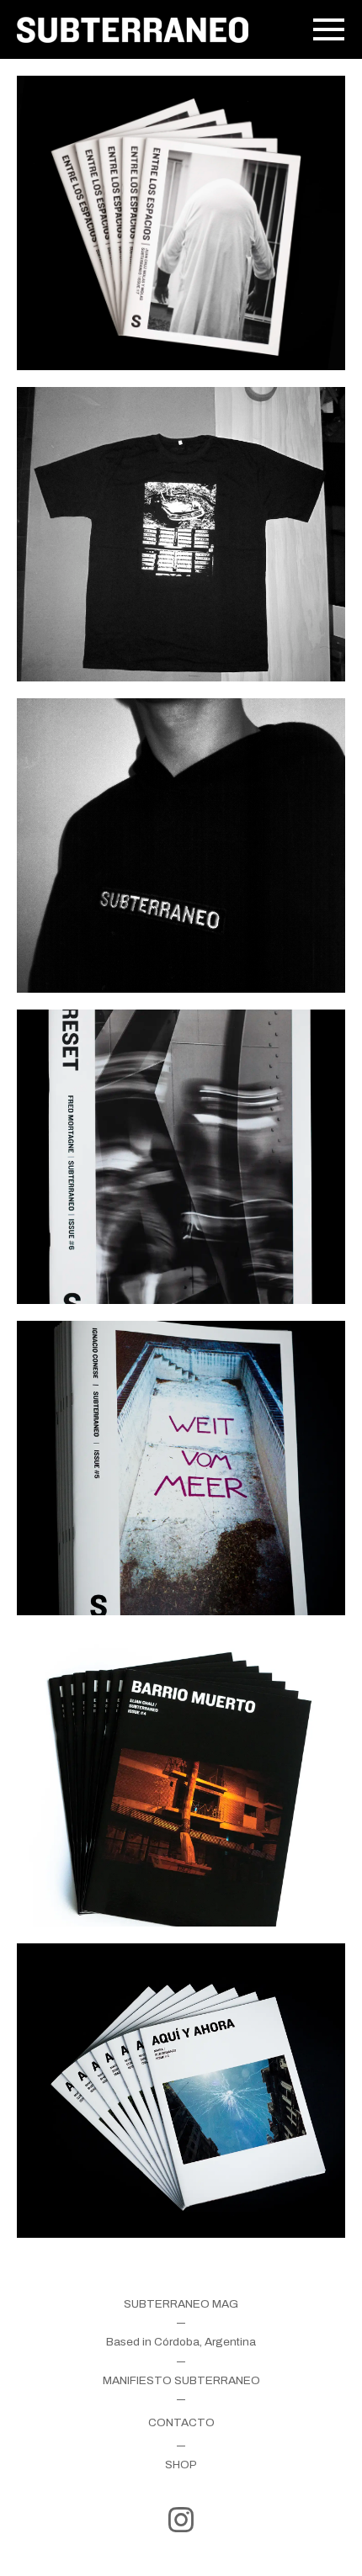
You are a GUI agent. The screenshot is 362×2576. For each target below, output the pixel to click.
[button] (322, 29)
